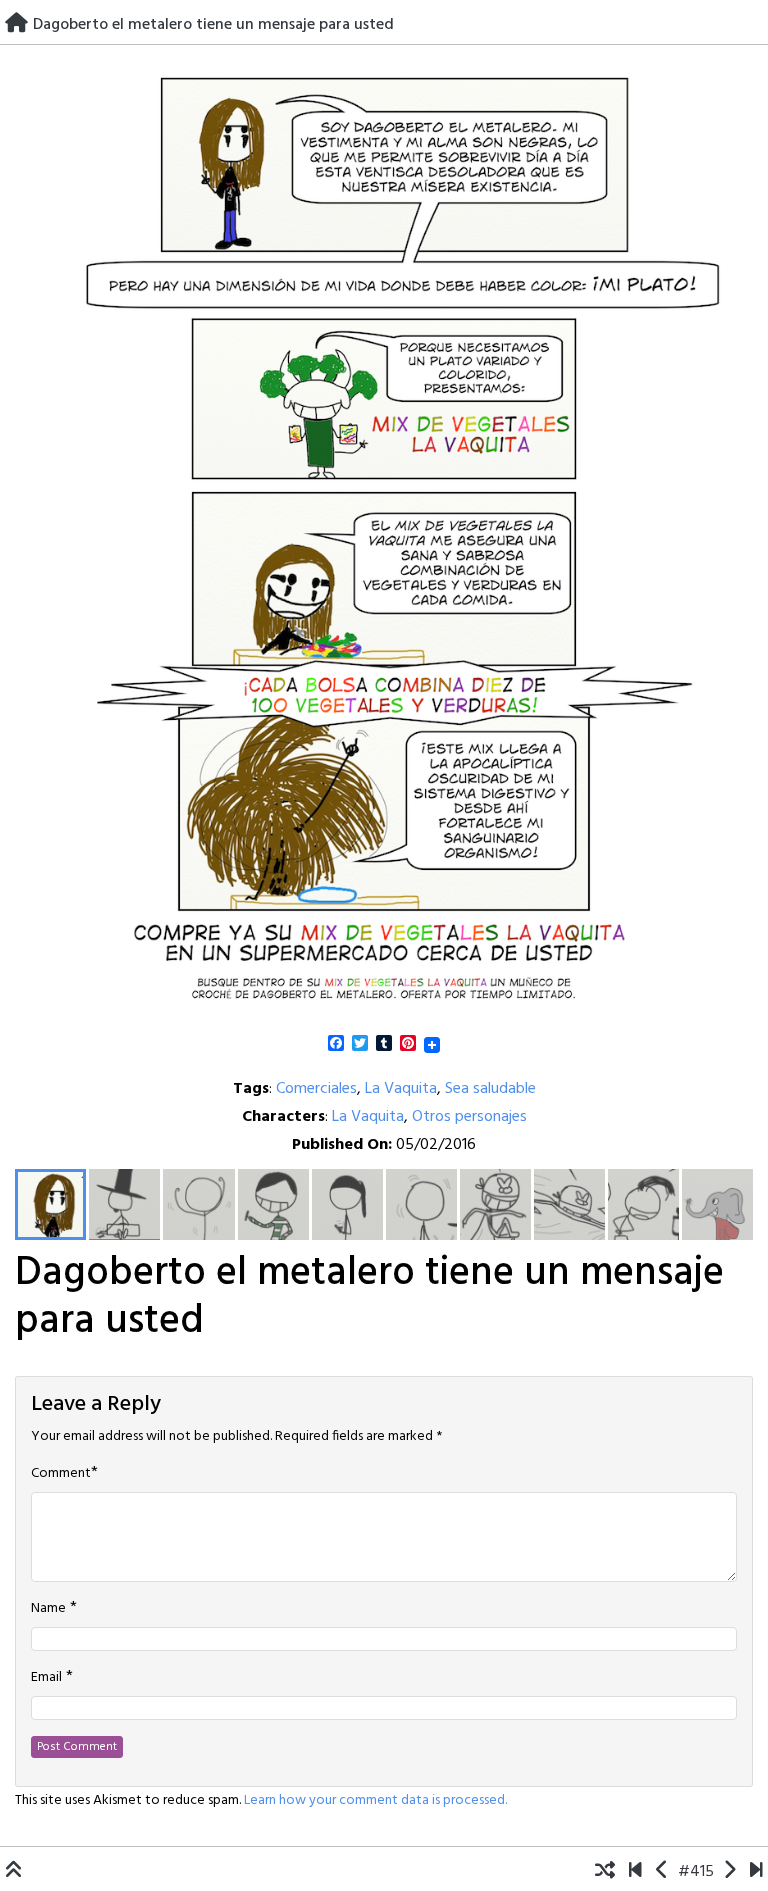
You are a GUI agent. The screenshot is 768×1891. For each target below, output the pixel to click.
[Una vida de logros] (635, 1872)
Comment (61, 1474)
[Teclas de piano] (729, 1872)
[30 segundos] (756, 1872)
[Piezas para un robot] (662, 1872)
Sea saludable (490, 1089)
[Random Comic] (605, 1872)
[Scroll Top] (14, 1872)
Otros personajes (469, 1117)
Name (48, 1609)
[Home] (16, 25)
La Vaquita (401, 1089)
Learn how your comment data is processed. (375, 1800)
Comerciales (316, 1089)
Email (46, 1678)
